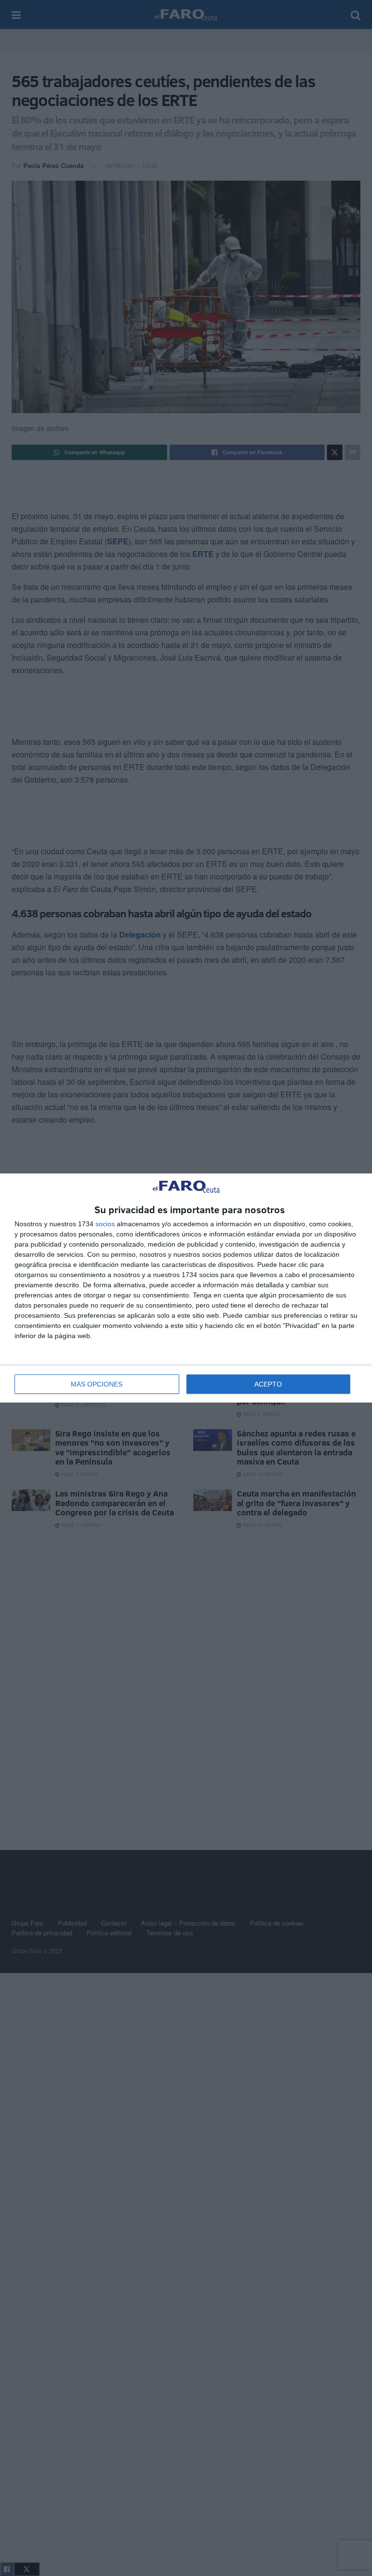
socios (105, 1224)
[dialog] (186, 1288)
